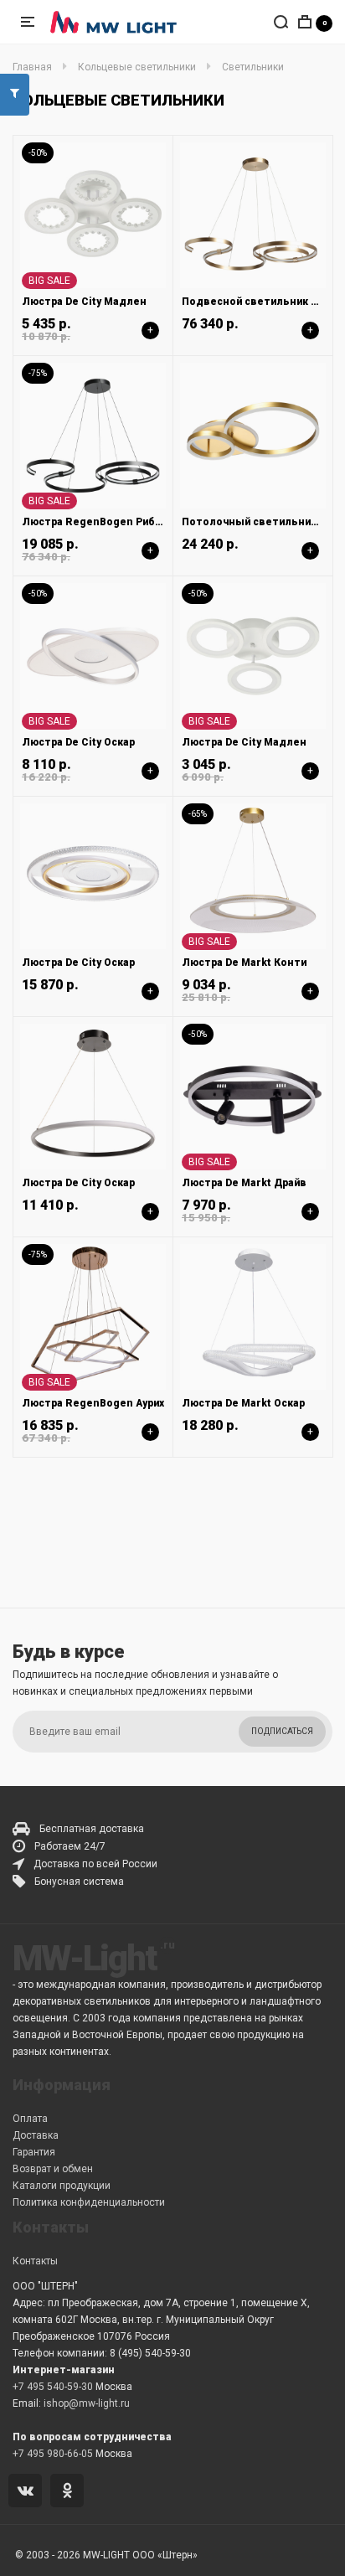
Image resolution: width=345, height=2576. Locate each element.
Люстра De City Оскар (78, 742)
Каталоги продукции (62, 2186)
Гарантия (34, 2152)
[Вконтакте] (28, 2492)
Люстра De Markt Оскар (243, 1403)
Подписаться (282, 1731)
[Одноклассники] (70, 2492)
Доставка (36, 2135)
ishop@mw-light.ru (87, 2403)
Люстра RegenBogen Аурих (93, 1403)
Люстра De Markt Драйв (244, 1183)
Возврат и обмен (53, 2169)
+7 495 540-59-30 (53, 2387)
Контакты (35, 2261)
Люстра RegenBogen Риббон (98, 522)
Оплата (30, 2119)
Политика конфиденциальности (89, 2202)
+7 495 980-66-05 (53, 2454)
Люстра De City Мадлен (84, 302)
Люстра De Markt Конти (244, 963)
